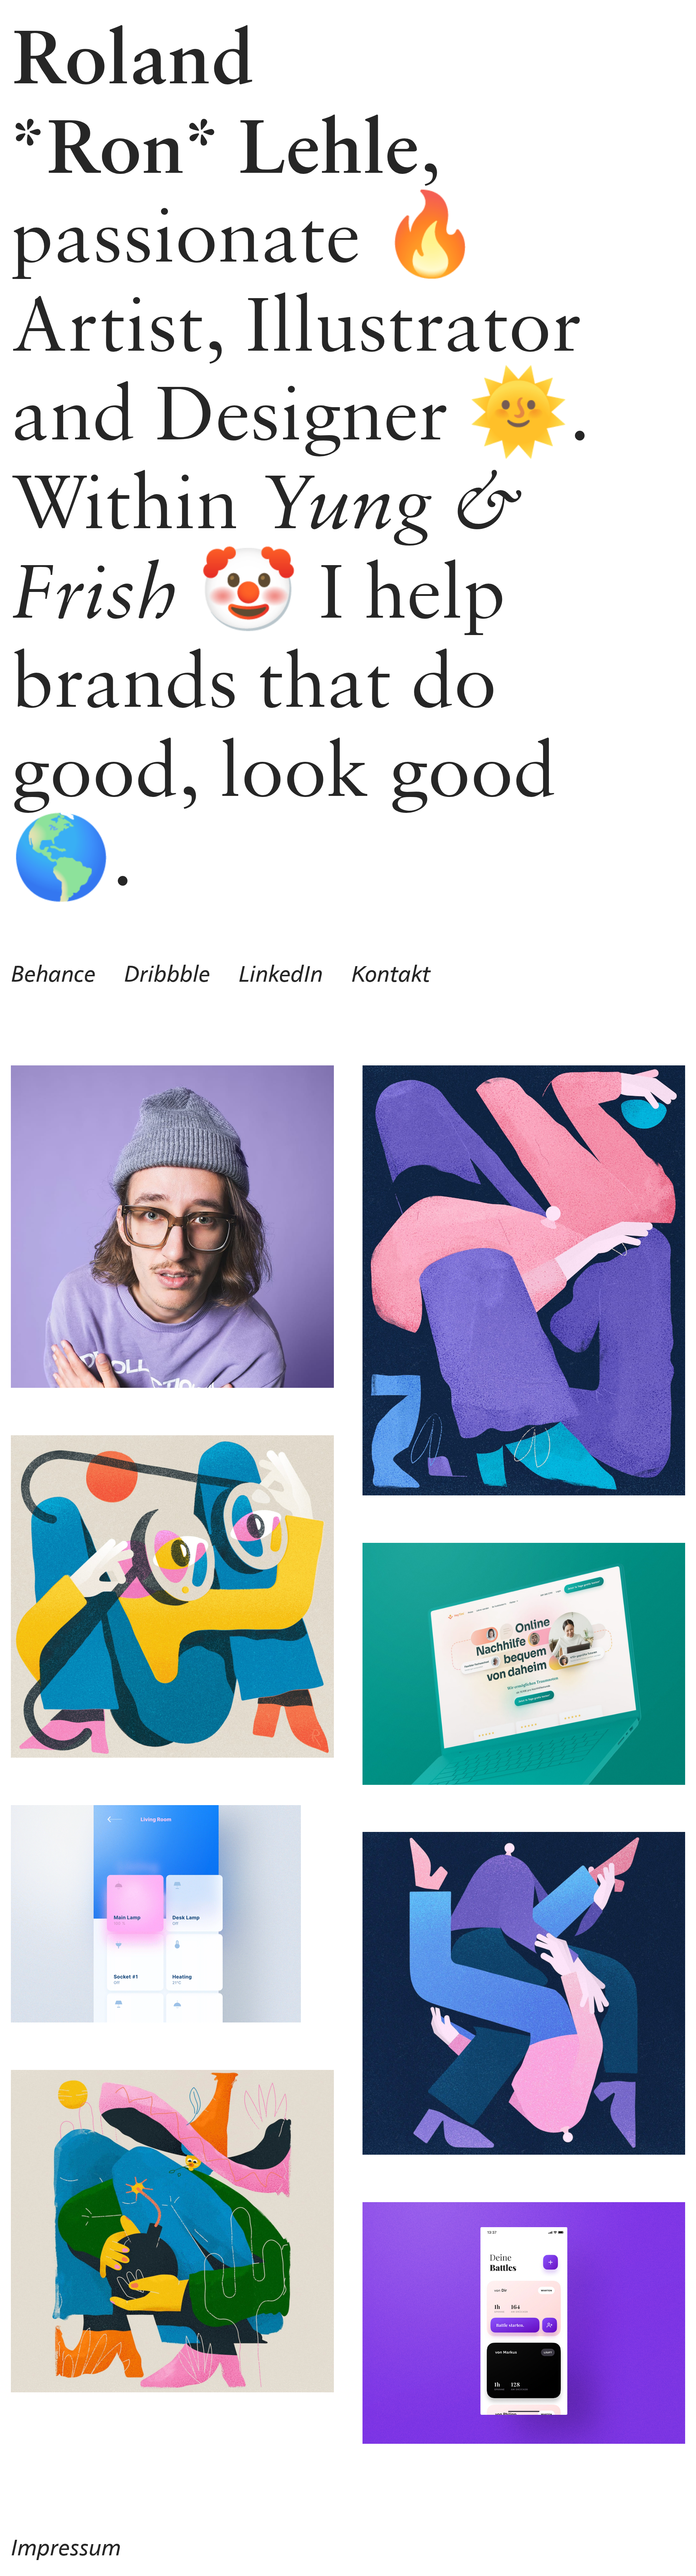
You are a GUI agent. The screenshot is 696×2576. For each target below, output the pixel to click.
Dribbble (167, 975)
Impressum (66, 2548)
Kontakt (391, 975)
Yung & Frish (268, 545)
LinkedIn (281, 975)
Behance (53, 975)
